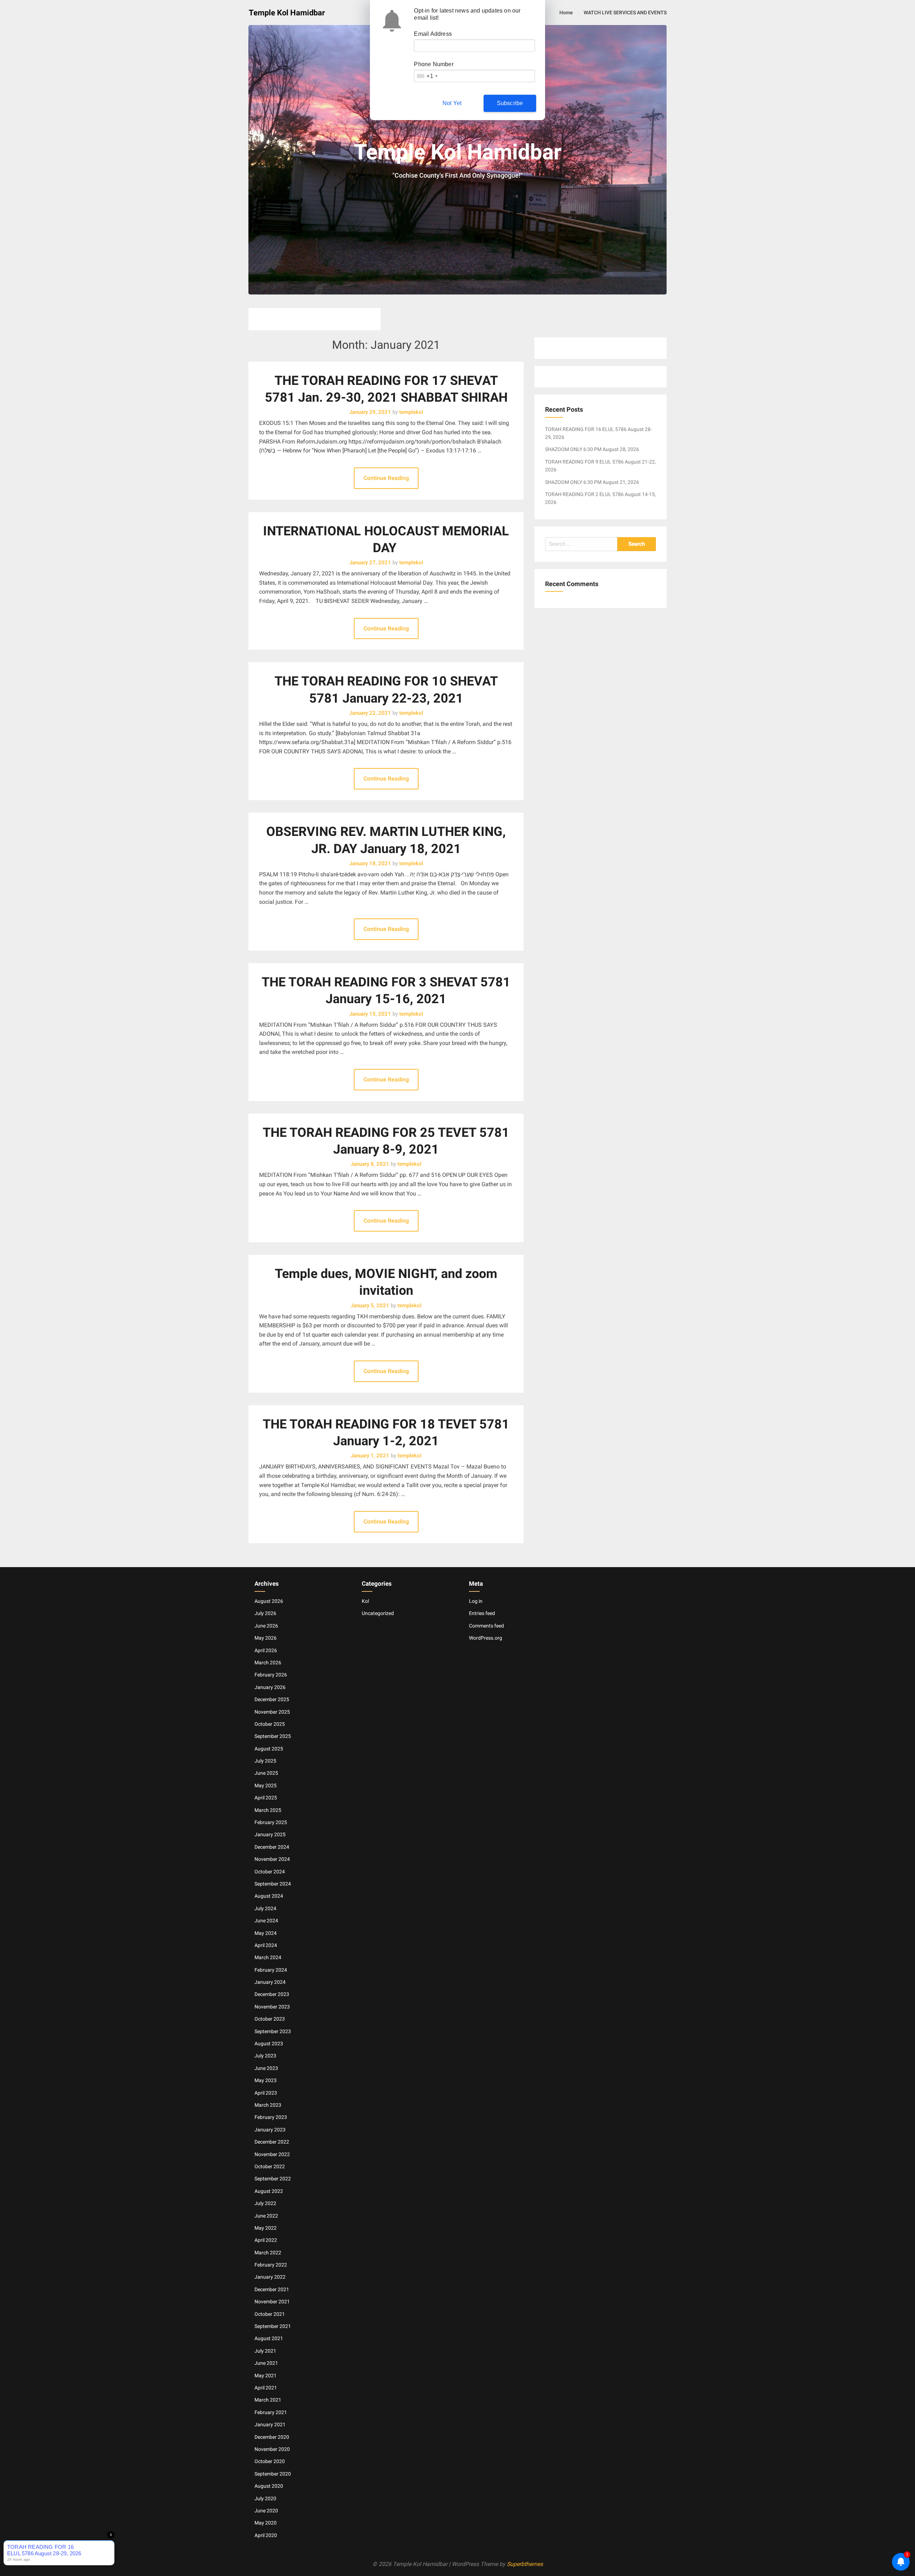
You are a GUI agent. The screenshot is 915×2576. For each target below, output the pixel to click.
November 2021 (272, 2302)
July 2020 (265, 2498)
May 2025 (266, 1785)
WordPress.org (486, 1638)
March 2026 (268, 1663)
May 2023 (266, 2080)
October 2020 (270, 2461)
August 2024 (269, 1896)
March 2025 (268, 1810)
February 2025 (271, 1822)
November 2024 (272, 1859)
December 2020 (272, 2437)
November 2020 (272, 2449)
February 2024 (271, 1970)
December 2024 (272, 1847)
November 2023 (272, 2007)
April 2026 (266, 1650)
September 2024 (273, 1884)
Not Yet (452, 103)
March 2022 (268, 2253)
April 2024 (266, 1945)
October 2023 (270, 2019)
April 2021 (266, 2388)
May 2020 (266, 2523)
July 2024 (265, 1908)
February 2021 (271, 2412)
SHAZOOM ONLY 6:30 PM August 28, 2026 (592, 449)
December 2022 (272, 2142)
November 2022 (272, 2154)
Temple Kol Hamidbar (287, 13)
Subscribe (510, 103)
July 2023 (265, 2056)
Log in (476, 1601)
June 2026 (266, 1626)
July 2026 (265, 1613)
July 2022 (265, 2203)
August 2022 (269, 2191)
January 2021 (270, 2424)
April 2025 (266, 1798)
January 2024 (270, 1982)
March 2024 (268, 1957)
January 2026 (270, 1687)
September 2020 (273, 2474)
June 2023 (266, 2068)
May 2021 (266, 2376)
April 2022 (266, 2240)
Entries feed (482, 1613)
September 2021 (273, 2326)
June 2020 (266, 2511)
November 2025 (272, 1712)
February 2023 (271, 2117)
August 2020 (269, 2486)
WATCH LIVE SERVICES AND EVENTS (625, 13)
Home (566, 13)
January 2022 (270, 2277)
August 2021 (269, 2338)
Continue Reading (386, 478)
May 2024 (266, 1933)
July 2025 (265, 1761)
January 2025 (270, 1834)
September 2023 (273, 2031)
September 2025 (273, 1736)
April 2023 (266, 2093)
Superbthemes (525, 2564)
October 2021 (270, 2314)
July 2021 (265, 2351)
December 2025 (272, 1699)
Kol (365, 1601)
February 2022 (271, 2265)
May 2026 (266, 1638)
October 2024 (270, 1872)
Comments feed (486, 1626)
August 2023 (269, 2044)
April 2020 (266, 2535)
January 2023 (270, 2130)
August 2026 (269, 1601)
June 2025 (266, 1773)
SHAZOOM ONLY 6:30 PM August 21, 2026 (592, 482)
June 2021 (266, 2363)
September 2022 (273, 2179)
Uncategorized (378, 1613)
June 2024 (266, 1921)
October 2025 (270, 1724)
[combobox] (427, 76)
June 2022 (266, 2216)
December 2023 (272, 1994)
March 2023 (268, 2105)
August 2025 (269, 1749)
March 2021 (268, 2400)
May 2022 (266, 2228)
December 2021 (272, 2289)
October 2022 (270, 2166)
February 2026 (271, 1675)
